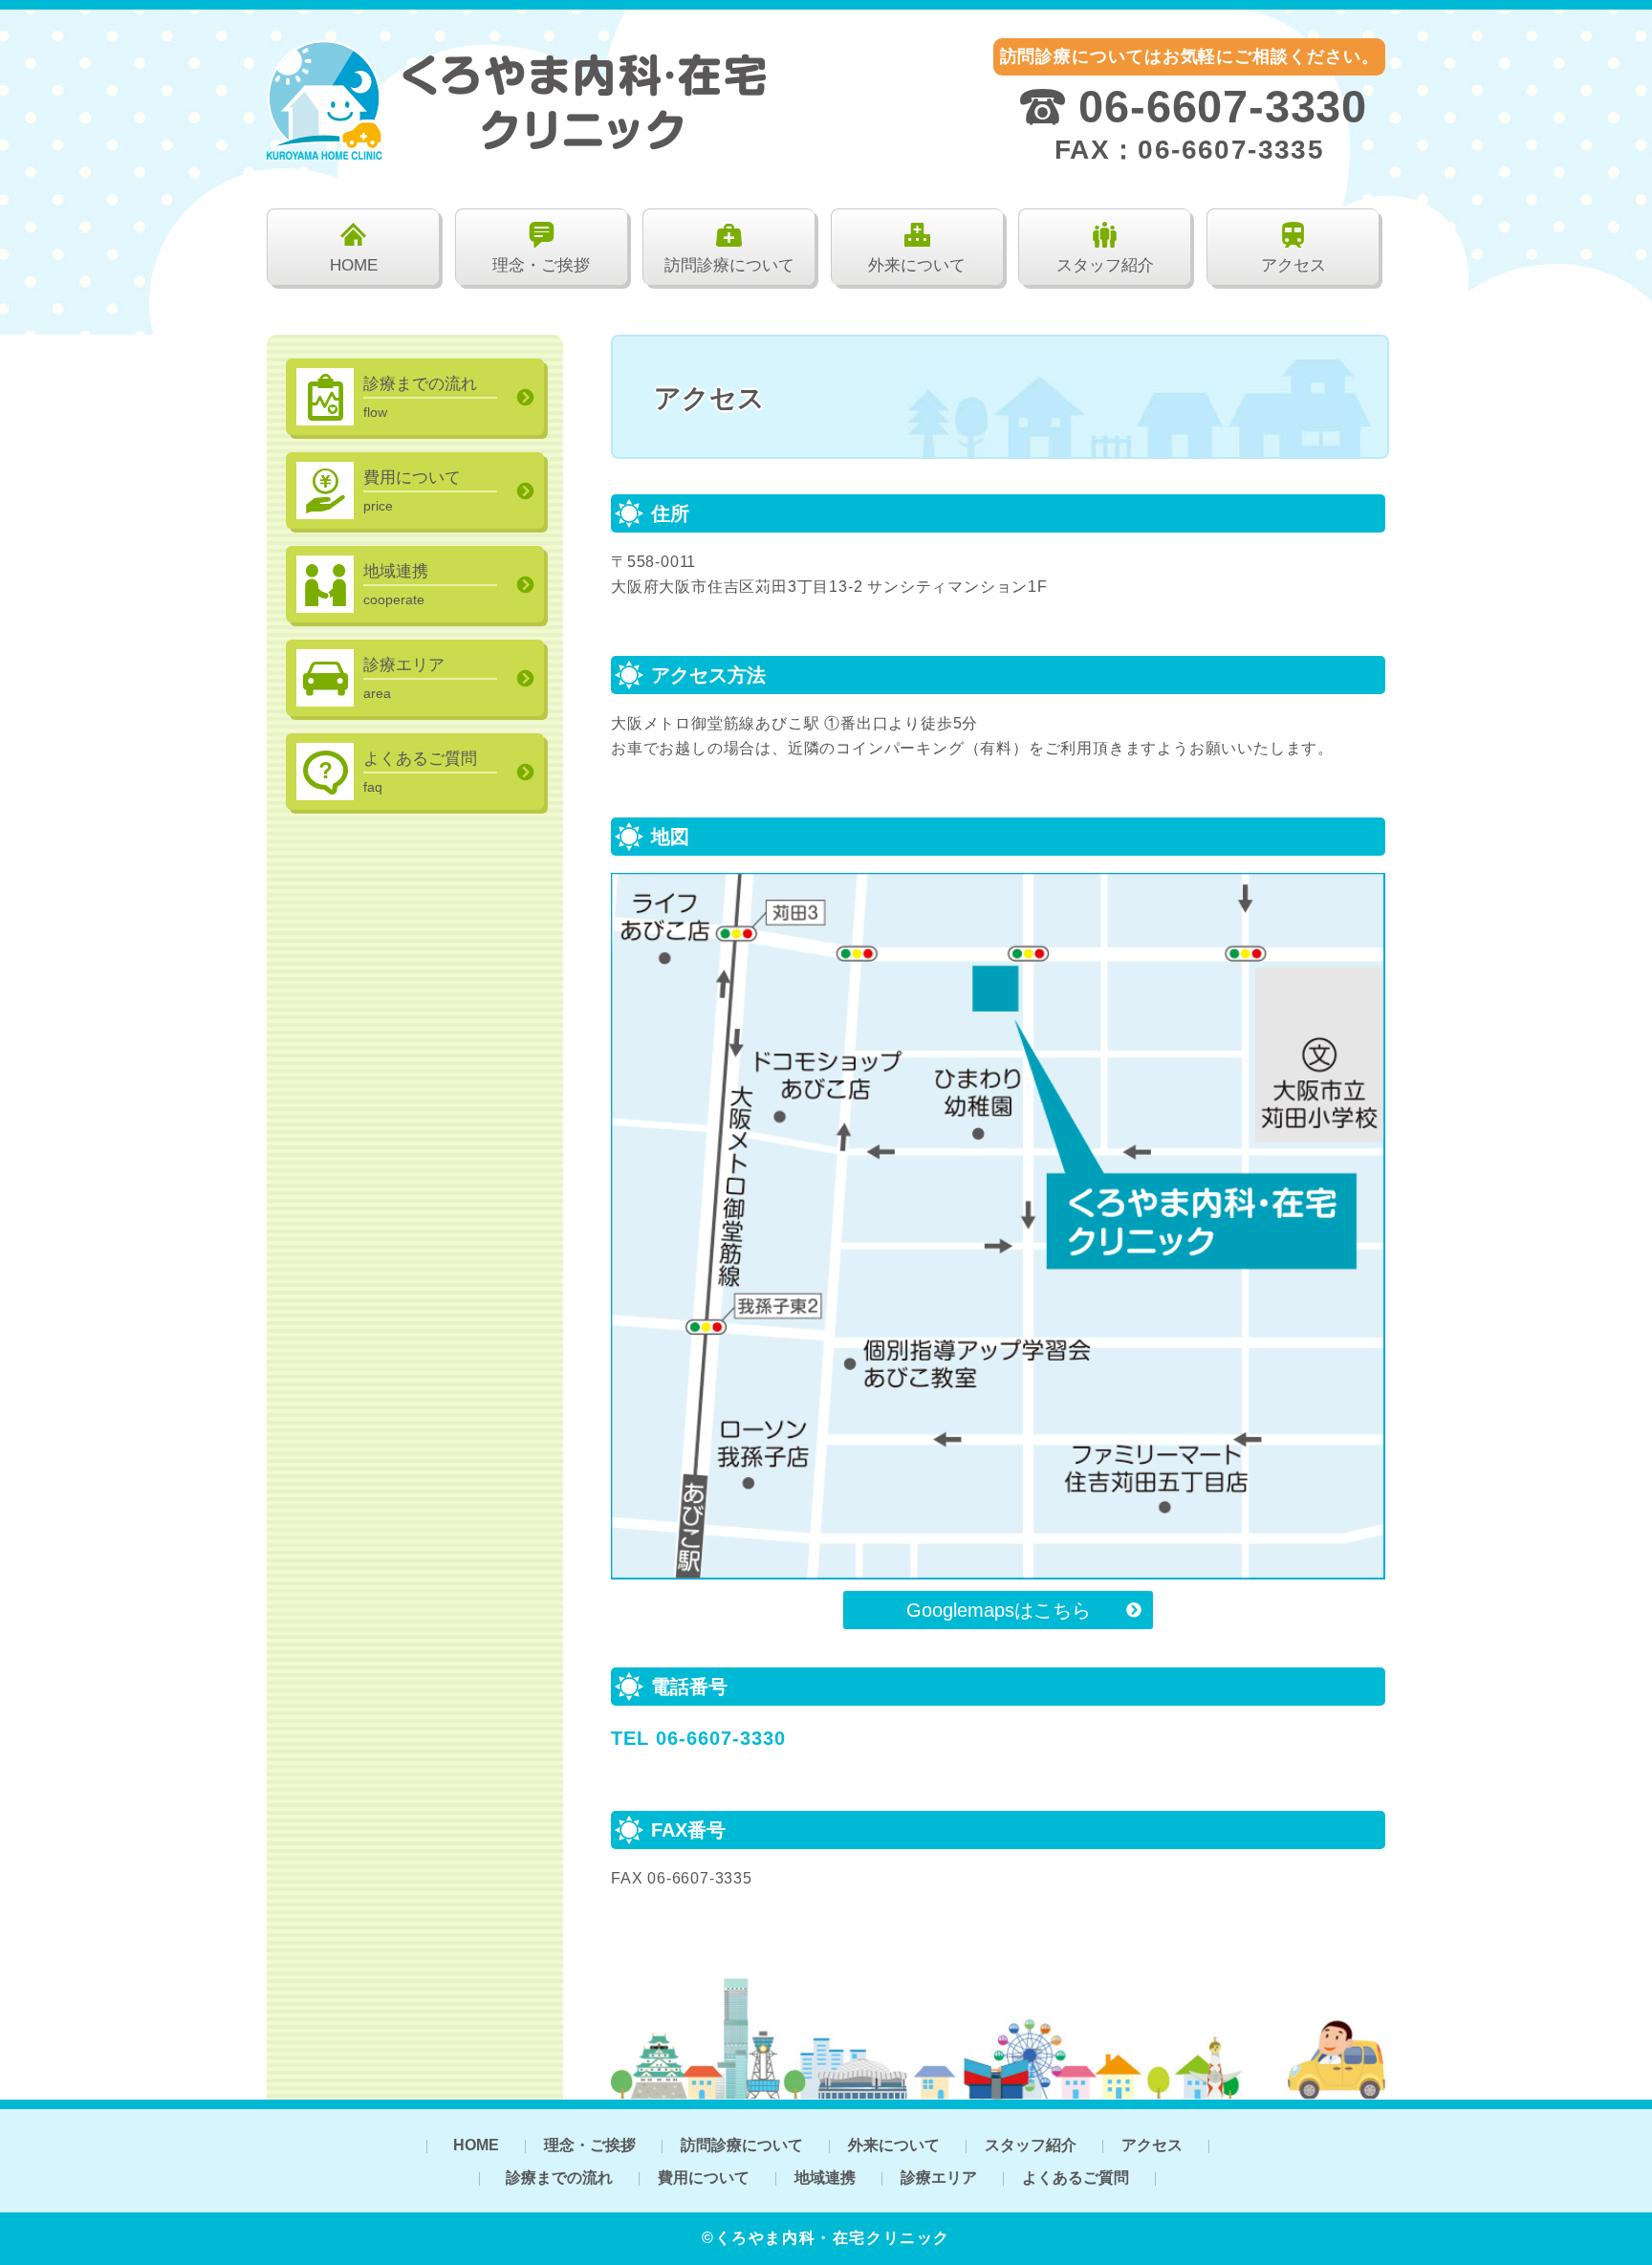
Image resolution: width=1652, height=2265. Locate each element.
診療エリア (939, 2178)
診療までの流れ (559, 2178)
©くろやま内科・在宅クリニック (826, 2238)
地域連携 (825, 2178)
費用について (704, 2178)
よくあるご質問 (1076, 2178)
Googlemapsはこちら (999, 1610)
